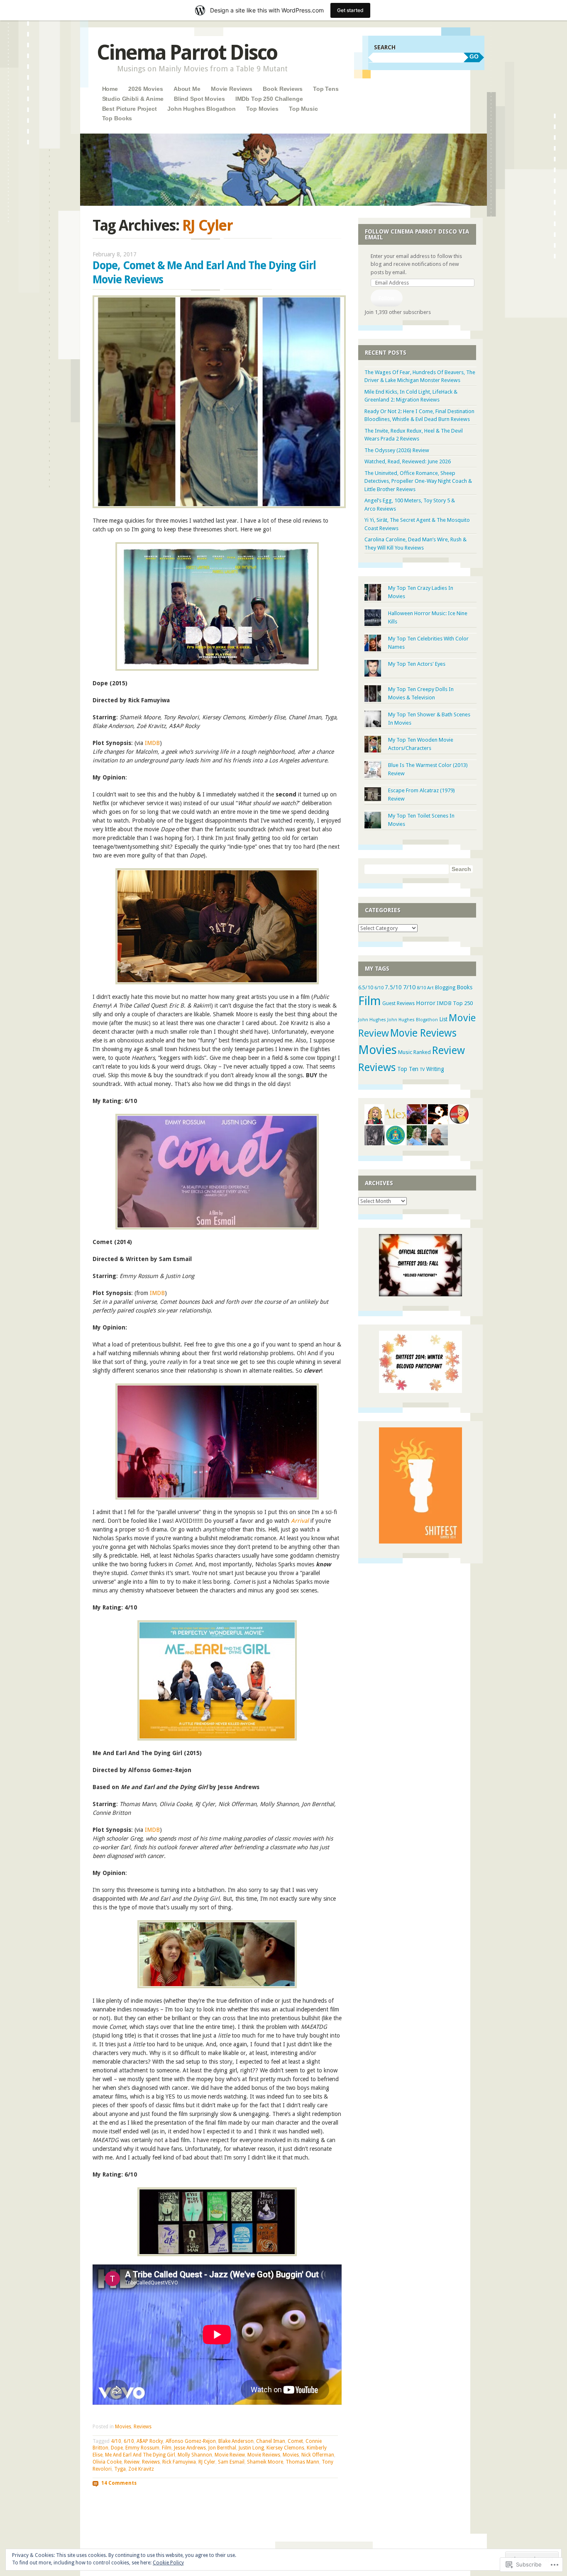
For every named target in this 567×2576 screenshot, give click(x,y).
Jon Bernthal (222, 2448)
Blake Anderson (236, 2441)
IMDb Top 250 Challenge (269, 99)
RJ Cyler (207, 2462)
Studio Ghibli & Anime (133, 99)
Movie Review (230, 2455)
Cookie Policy (168, 2563)
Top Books (117, 118)
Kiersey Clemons (285, 2448)
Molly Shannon (195, 2455)
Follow (386, 298)
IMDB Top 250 (455, 1003)
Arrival (300, 1521)
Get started (350, 10)
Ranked (422, 1052)
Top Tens (326, 89)
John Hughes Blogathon (202, 109)
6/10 (129, 2441)
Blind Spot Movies (199, 99)
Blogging (445, 988)
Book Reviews (282, 89)
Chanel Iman (271, 2441)
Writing (435, 1069)
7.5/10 (393, 987)
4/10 (116, 2441)
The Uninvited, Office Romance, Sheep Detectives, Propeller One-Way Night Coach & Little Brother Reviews (418, 481)
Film (167, 2448)
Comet (295, 2441)
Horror (426, 1003)
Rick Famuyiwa (179, 2462)
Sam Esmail (231, 2462)
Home (110, 89)
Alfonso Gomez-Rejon (191, 2441)
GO (474, 56)
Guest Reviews (398, 1003)
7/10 (409, 987)
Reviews (143, 2427)
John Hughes (372, 1020)
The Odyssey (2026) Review (397, 450)
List (443, 1019)
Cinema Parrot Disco (187, 52)
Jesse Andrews (190, 2448)
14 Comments (119, 2483)
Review (132, 2462)
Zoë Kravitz (141, 2469)
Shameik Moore (265, 2462)
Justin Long (251, 2448)
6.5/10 (366, 987)
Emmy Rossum (142, 2448)
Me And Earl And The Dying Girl (140, 2455)
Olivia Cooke (107, 2462)
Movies (123, 2427)
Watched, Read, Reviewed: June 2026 (408, 461)
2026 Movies (145, 89)
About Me (187, 89)
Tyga (120, 2469)
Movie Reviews (232, 89)
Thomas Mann (302, 2462)
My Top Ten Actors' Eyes (417, 664)
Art (430, 988)
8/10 (421, 988)
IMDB (152, 743)
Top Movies (262, 109)
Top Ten (408, 1069)
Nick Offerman (318, 2455)
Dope (117, 2448)
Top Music (303, 109)
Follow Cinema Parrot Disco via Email (417, 234)
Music (405, 1052)
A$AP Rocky (150, 2441)
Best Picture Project (130, 109)
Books (464, 987)
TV (422, 1069)
